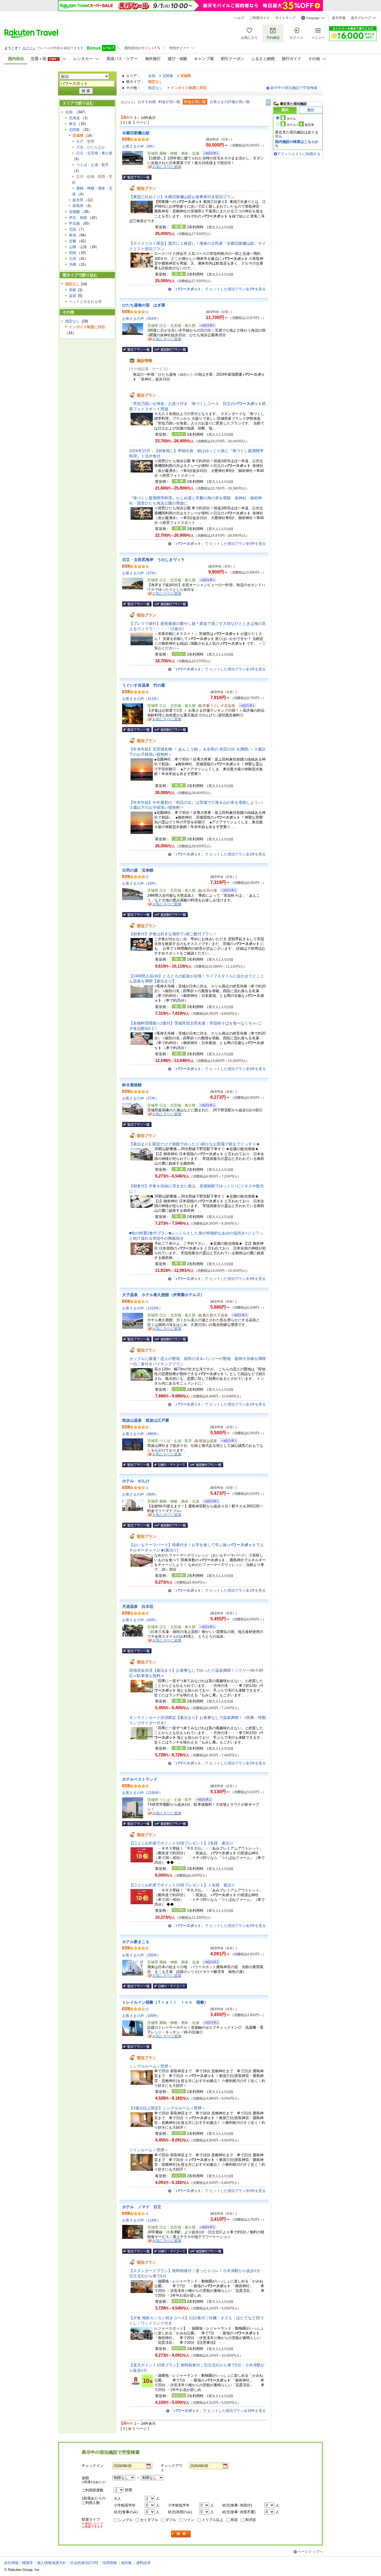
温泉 (73, 296)
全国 (152, 76)
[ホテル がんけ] (209, 1502)
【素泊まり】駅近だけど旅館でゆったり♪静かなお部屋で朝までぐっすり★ (195, 1144)
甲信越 (74, 223)
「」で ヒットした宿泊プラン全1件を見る (219, 669)
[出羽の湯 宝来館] (227, 891)
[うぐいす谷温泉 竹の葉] (245, 706)
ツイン (189, 2520)
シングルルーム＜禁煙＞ (151, 2066)
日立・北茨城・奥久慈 (94, 153)
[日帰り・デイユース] (170, 1465)
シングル (126, 2520)
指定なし (155, 88)
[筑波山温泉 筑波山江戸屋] (227, 1441)
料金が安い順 (169, 102)
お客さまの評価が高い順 (230, 102)
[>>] (269, 102)
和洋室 (251, 2520)
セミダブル (149, 2520)
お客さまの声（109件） (141, 2016)
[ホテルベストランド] (202, 1800)
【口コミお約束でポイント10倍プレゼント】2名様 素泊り (181, 1843)
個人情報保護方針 (52, 2563)
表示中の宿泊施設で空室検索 (294, 88)
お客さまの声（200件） (141, 1955)
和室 (234, 2520)
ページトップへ (310, 2552)
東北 (73, 124)
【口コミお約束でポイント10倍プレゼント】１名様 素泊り (182, 1885)
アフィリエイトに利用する (299, 154)
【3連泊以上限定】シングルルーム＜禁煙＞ (167, 2108)
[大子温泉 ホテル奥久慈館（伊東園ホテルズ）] (238, 1316)
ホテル (291, 119)
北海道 (74, 118)
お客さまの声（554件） (141, 319)
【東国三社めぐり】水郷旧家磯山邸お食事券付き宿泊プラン (182, 197)
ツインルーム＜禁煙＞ (149, 2150)
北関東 (168, 76)
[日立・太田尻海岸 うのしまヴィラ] (206, 581)
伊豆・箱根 (78, 218)
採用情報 (110, 2563)
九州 (73, 259)
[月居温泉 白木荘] (206, 1628)
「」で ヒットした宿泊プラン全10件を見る (218, 2411)
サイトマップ (285, 18)
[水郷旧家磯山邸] (209, 154)
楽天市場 (339, 18)
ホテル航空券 (300, 125)
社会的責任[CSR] (84, 2563)
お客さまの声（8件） (139, 146)
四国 (73, 253)
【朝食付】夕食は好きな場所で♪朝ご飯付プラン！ (173, 934)
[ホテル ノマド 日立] (206, 2228)
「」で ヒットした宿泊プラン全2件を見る (219, 289)
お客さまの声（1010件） (142, 1308)
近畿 (73, 241)
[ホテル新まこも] (209, 1963)
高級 (73, 290)
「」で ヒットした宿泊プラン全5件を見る (219, 544)
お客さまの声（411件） (141, 699)
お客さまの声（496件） (141, 1434)
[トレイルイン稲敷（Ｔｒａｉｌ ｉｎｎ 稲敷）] (209, 2023)
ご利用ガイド (260, 18)
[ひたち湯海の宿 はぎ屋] (206, 326)
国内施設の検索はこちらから (297, 144)
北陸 (73, 229)
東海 (73, 235)
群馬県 (78, 206)
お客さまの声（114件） (141, 2220)
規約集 (126, 2563)
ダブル (171, 2520)
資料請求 (143, 2563)
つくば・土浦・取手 (92, 165)
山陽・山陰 (78, 247)
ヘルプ (239, 18)
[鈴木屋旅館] (206, 1106)
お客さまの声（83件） (140, 1620)
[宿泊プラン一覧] (137, 177)
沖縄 (73, 264)
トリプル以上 (213, 2520)
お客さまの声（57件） (140, 573)
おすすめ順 (147, 102)
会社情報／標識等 (18, 2563)
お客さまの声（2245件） (142, 1793)
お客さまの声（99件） (140, 1494)
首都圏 (74, 212)
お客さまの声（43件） (140, 883)
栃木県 (78, 200)
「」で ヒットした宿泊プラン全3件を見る (219, 1279)
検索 (181, 2534)
